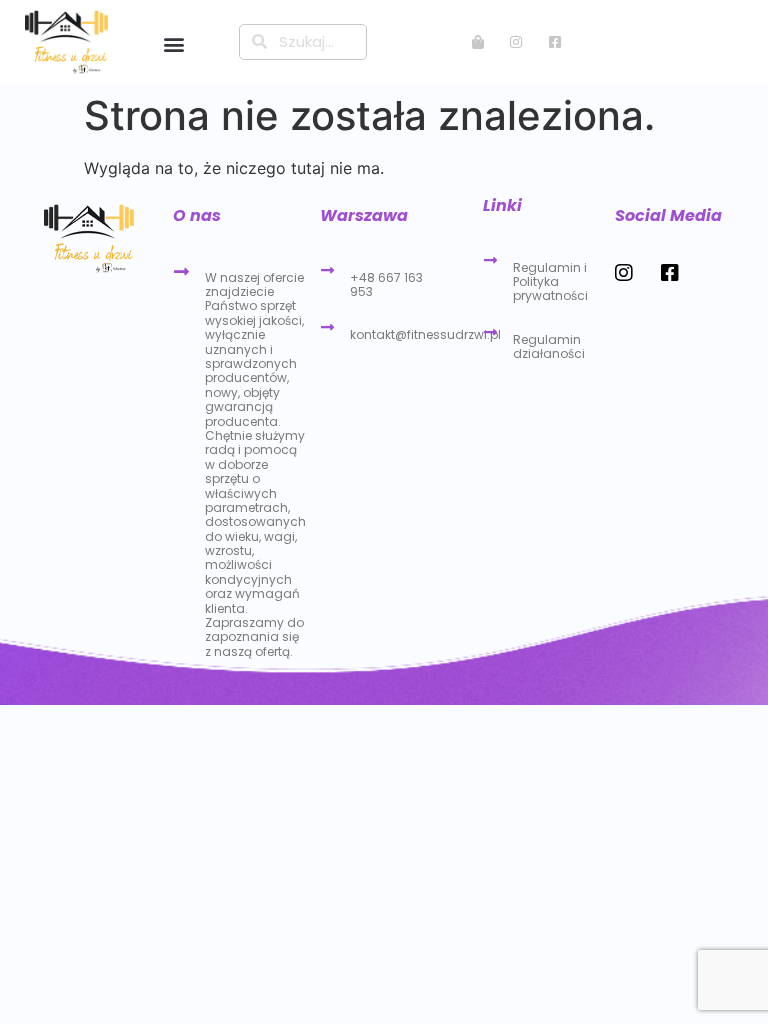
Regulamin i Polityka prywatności (550, 282)
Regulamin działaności (549, 346)
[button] (173, 43)
